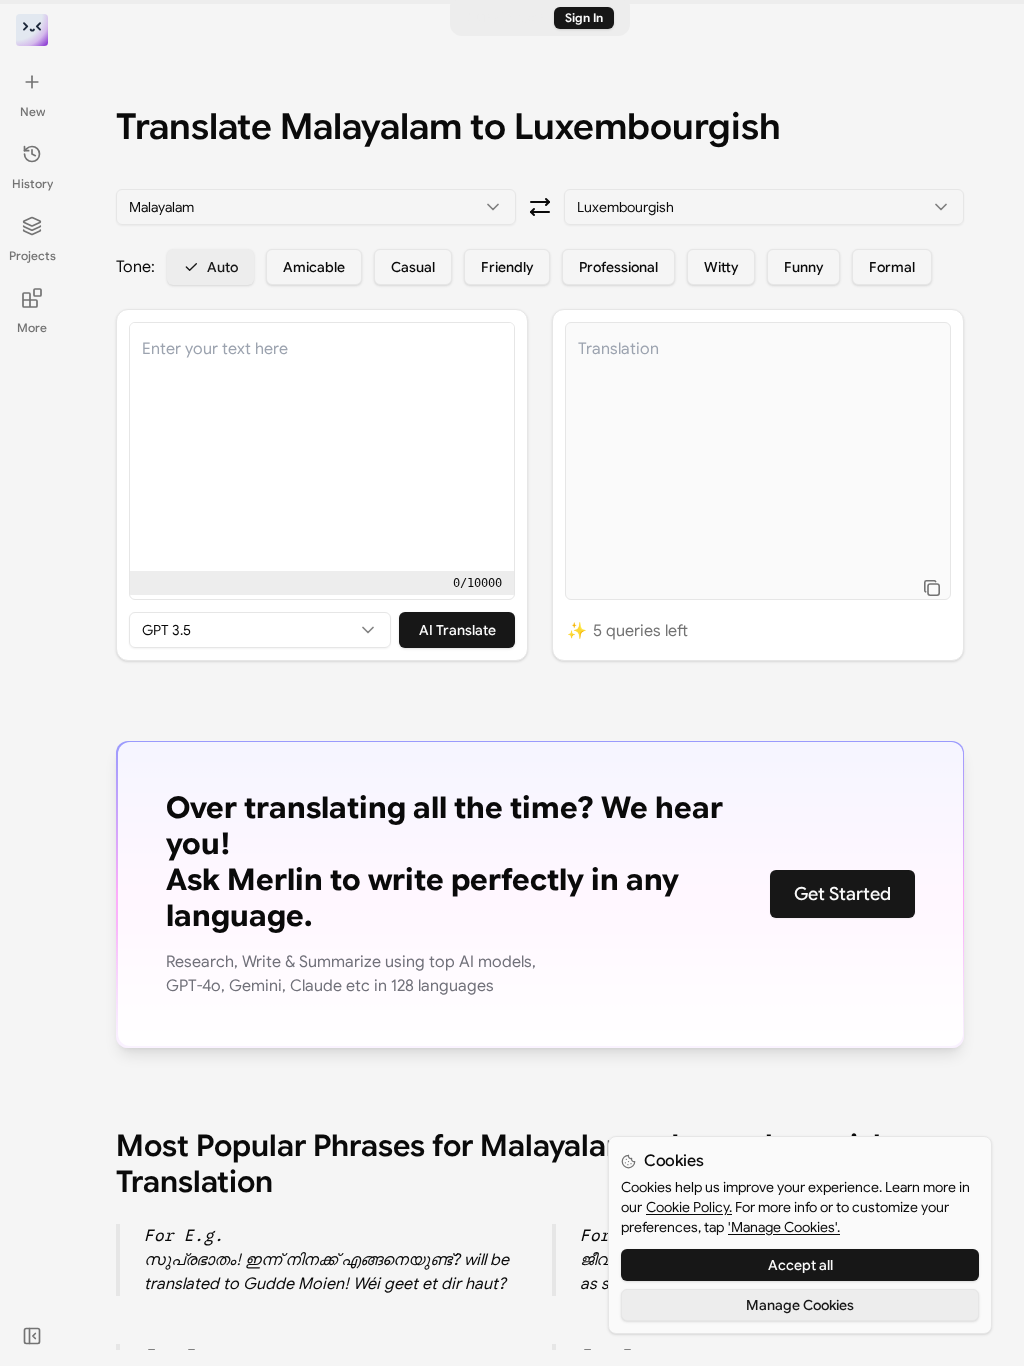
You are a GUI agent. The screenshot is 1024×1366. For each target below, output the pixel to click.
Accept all (800, 1265)
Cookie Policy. (689, 1207)
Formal (892, 267)
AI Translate (457, 630)
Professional (618, 267)
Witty (721, 267)
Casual (413, 267)
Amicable (314, 267)
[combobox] (316, 207)
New (32, 111)
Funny (803, 267)
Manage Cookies (800, 1305)
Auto (222, 267)
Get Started (842, 894)
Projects (32, 255)
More (32, 327)
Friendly (507, 267)
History (32, 183)
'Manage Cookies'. (784, 1227)
